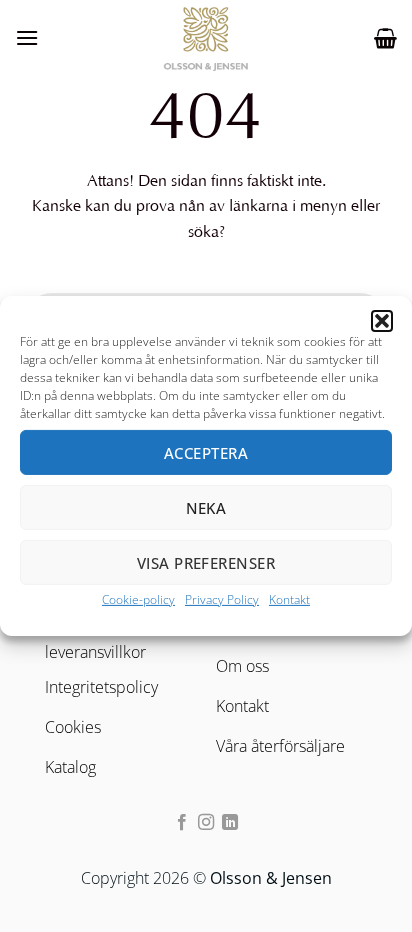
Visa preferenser (206, 562)
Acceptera (206, 452)
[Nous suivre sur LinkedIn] (230, 823)
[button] (382, 321)
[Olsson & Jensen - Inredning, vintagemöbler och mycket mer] (206, 38)
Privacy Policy (222, 599)
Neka (206, 507)
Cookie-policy (138, 599)
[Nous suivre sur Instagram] (206, 823)
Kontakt (289, 599)
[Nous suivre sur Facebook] (181, 823)
